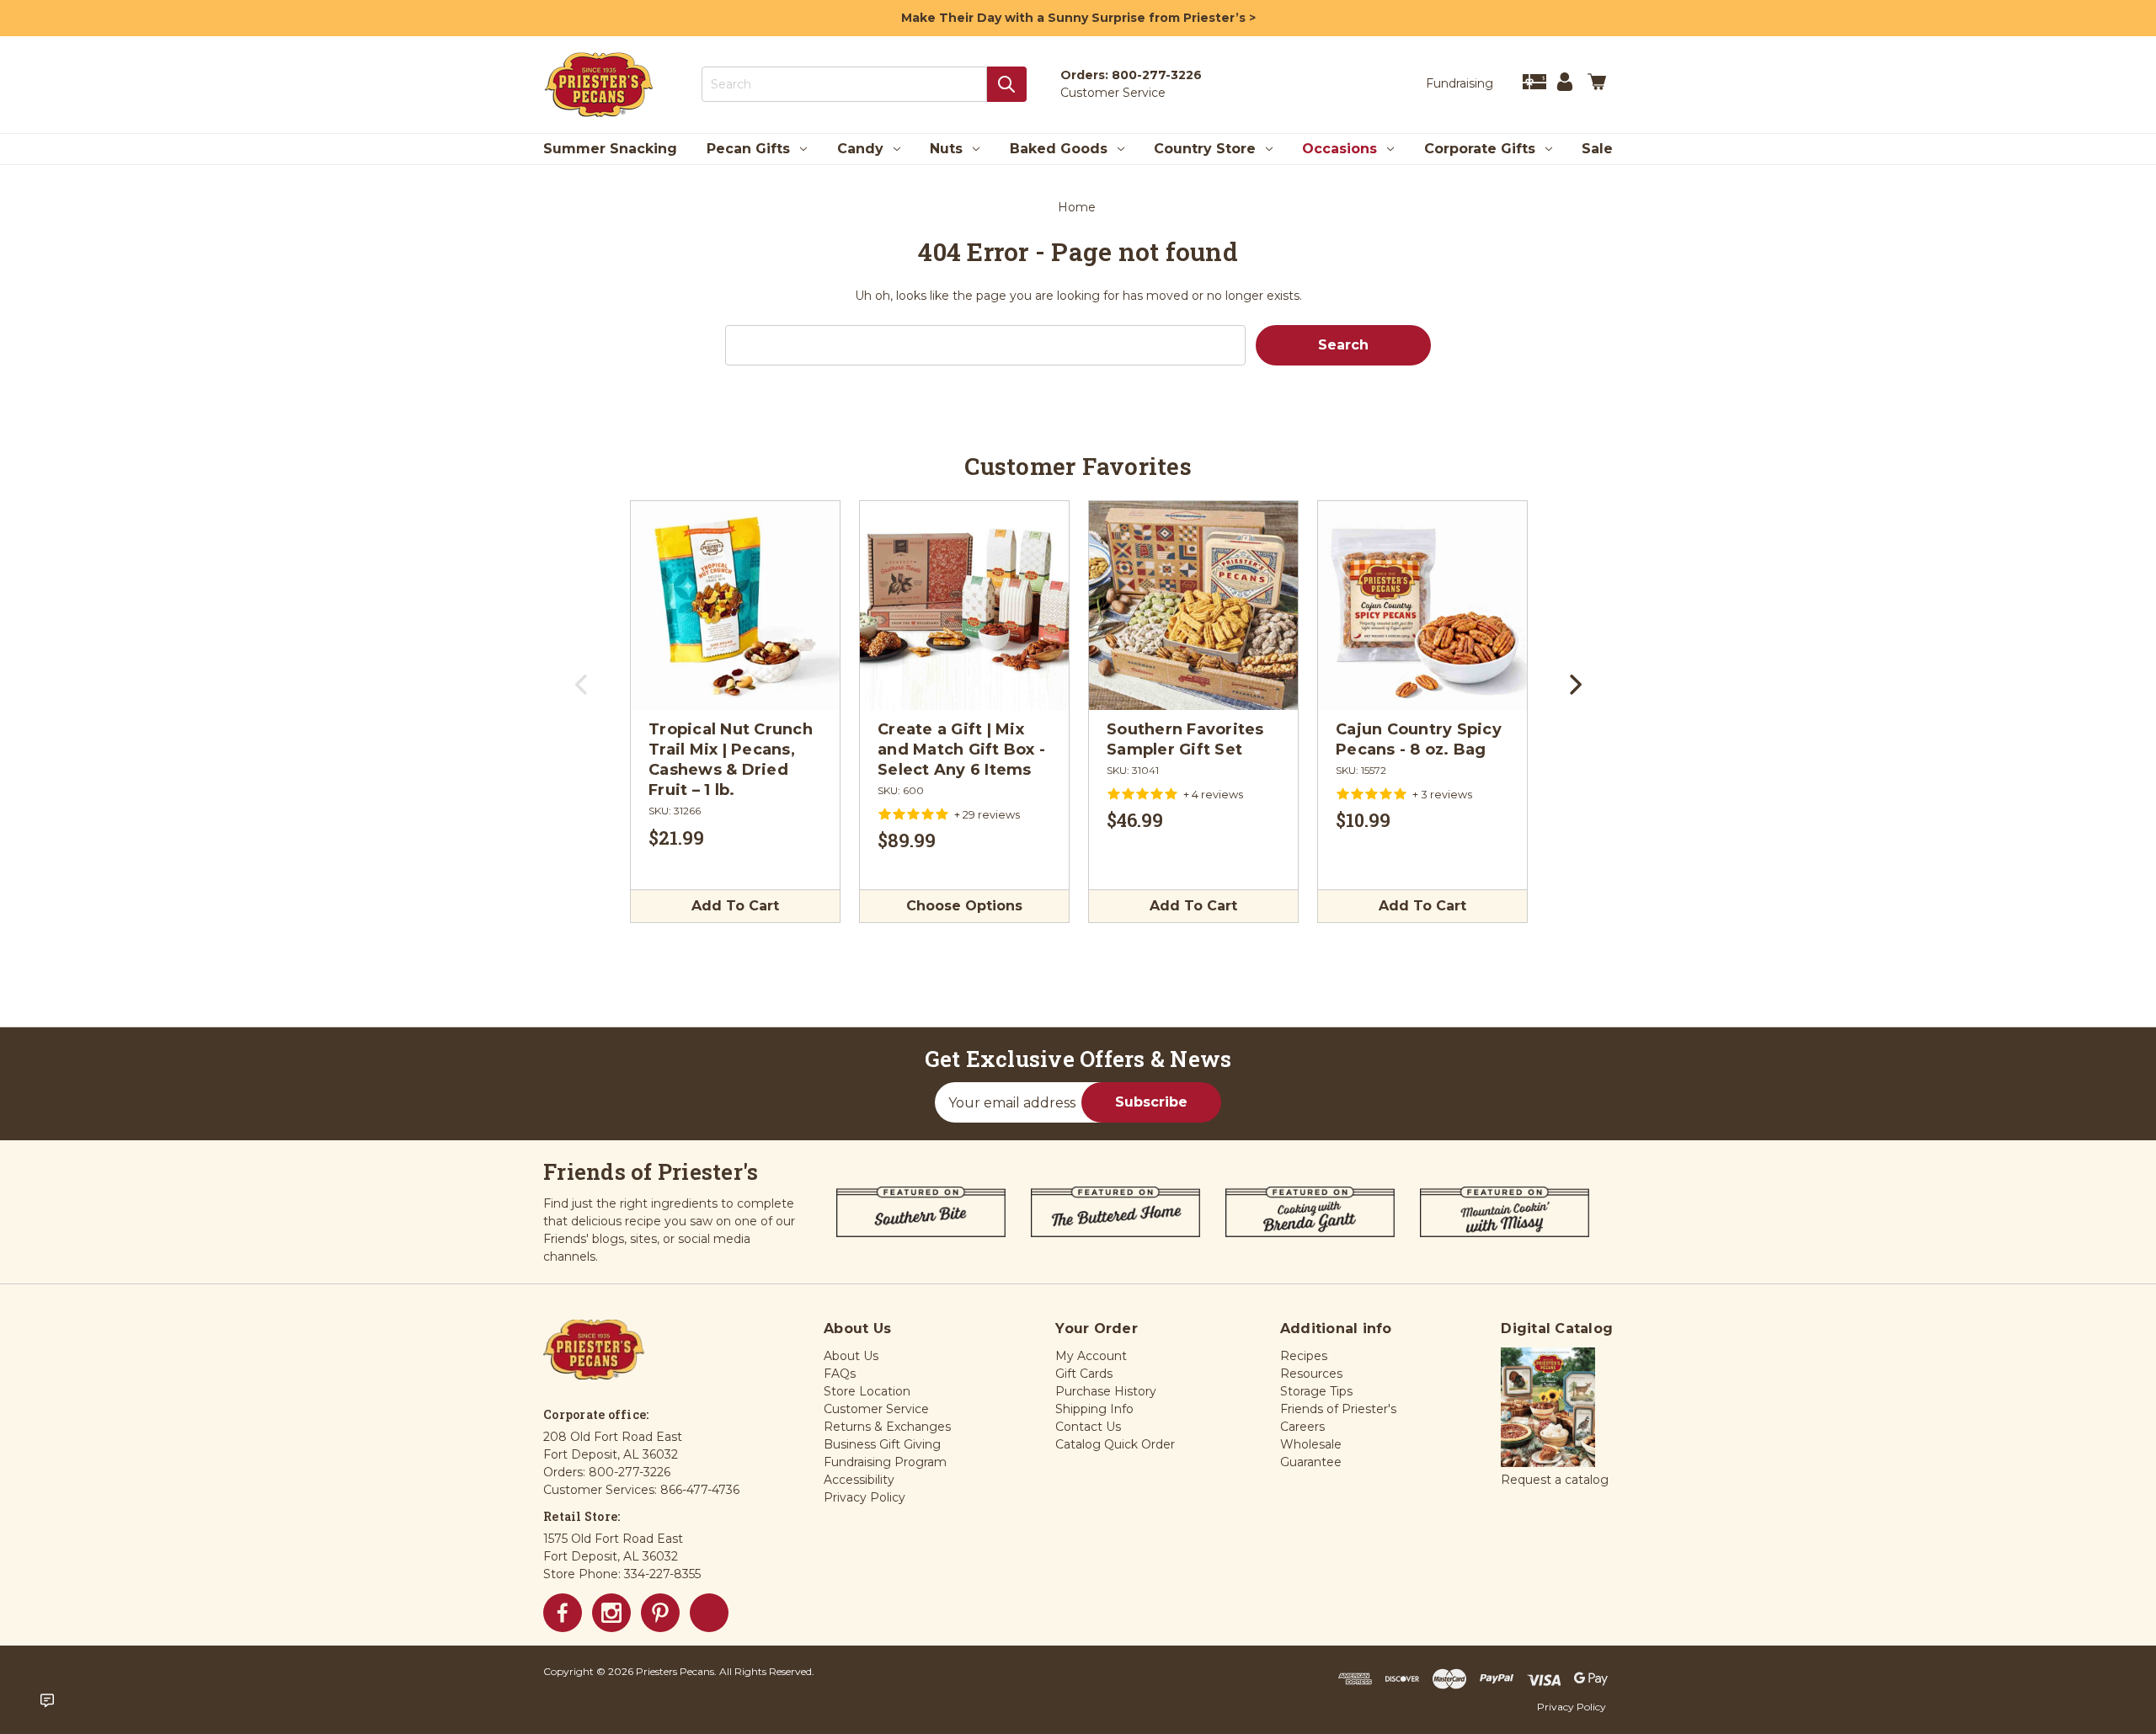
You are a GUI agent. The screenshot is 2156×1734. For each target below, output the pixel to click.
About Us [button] (851, 1356)
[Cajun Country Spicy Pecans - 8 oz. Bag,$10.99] (1422, 606)
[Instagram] (611, 1613)
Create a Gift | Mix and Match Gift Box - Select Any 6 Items (961, 750)
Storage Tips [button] (1316, 1391)
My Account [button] (1091, 1356)
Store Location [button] (867, 1391)
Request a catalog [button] (1555, 1480)
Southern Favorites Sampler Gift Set (1185, 739)
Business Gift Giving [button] (882, 1444)
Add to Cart (735, 906)
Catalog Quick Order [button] (1115, 1444)
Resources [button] (1311, 1374)
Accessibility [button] (859, 1480)
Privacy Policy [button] (865, 1497)
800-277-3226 (1157, 75)
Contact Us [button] (1088, 1427)
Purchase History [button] (1106, 1391)
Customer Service (1113, 93)
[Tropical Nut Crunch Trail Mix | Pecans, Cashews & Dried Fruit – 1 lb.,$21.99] (735, 606)
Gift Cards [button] (1084, 1374)
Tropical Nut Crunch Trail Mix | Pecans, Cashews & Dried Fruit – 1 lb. (731, 760)
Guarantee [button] (1311, 1462)
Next (1574, 691)
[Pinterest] (660, 1613)
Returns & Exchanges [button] (887, 1427)
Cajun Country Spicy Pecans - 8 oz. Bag (1419, 739)
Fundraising (1460, 83)
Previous (582, 691)
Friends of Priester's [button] (1338, 1409)
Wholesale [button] (1311, 1444)
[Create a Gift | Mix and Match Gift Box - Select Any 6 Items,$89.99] (964, 606)
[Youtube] (709, 1613)
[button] (1548, 1408)
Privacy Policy (1572, 1707)
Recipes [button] (1304, 1356)
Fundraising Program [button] (885, 1462)
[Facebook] (563, 1613)
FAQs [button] (840, 1374)
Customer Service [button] (876, 1409)
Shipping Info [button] (1094, 1409)
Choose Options (964, 906)
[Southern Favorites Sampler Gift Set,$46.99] (1193, 606)
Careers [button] (1302, 1427)
